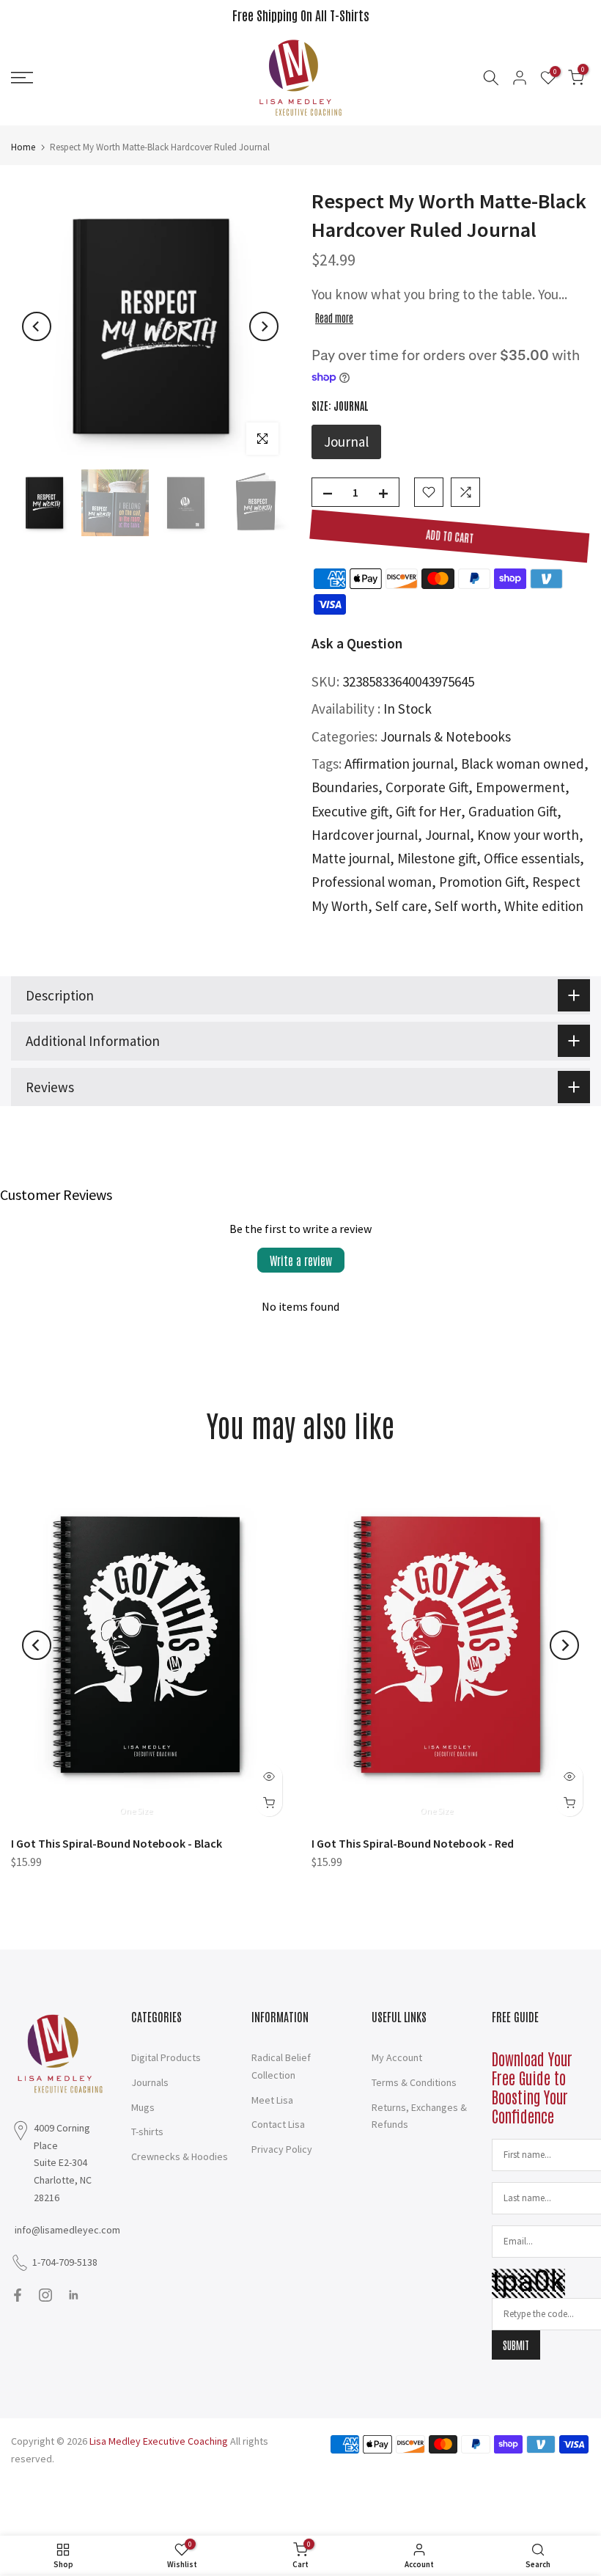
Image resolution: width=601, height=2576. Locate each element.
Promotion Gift (482, 882)
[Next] (264, 326)
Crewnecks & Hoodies (180, 2156)
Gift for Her (428, 811)
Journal (447, 835)
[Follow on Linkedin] (73, 2295)
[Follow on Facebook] (18, 2295)
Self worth (466, 906)
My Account (397, 2057)
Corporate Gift (427, 787)
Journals (150, 2082)
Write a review (301, 1260)
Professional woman (372, 882)
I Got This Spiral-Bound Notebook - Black (117, 1843)
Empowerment (520, 787)
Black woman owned (523, 764)
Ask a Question (357, 643)
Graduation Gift (513, 811)
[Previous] (37, 326)
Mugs (143, 2107)
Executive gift (350, 811)
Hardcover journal (365, 835)
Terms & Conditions (414, 2082)
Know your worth (528, 835)
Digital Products (166, 2057)
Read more (334, 318)
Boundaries (345, 787)
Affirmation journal (399, 764)
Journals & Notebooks (446, 736)
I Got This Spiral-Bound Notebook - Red (413, 1843)
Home (23, 147)
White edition (544, 906)
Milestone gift (437, 858)
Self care (401, 906)
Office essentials (532, 858)
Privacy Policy (282, 2149)
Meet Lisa (272, 2100)
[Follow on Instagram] (45, 2295)
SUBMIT (516, 2345)
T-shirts (147, 2132)
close (29, 15)
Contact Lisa (278, 2124)
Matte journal (351, 858)
